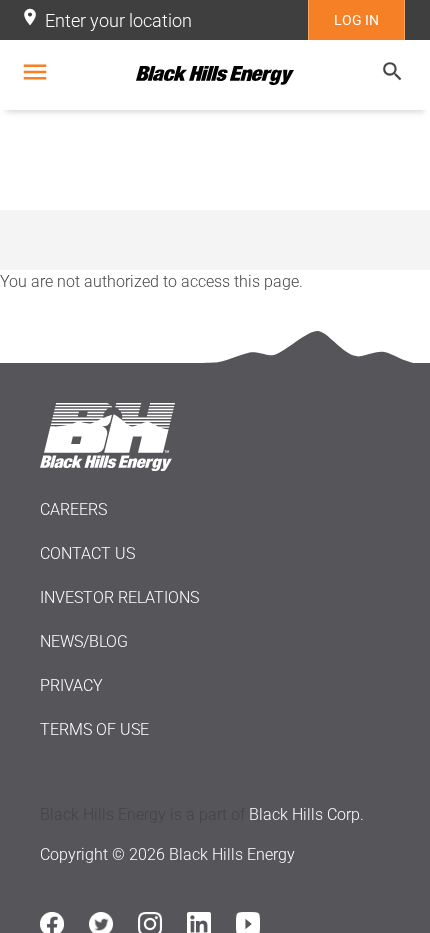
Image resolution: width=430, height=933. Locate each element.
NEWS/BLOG (84, 641)
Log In (356, 20)
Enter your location (118, 20)
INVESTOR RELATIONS (119, 597)
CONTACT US (87, 553)
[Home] (215, 75)
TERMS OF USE (94, 729)
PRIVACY (71, 685)
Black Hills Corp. (306, 814)
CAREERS (73, 509)
